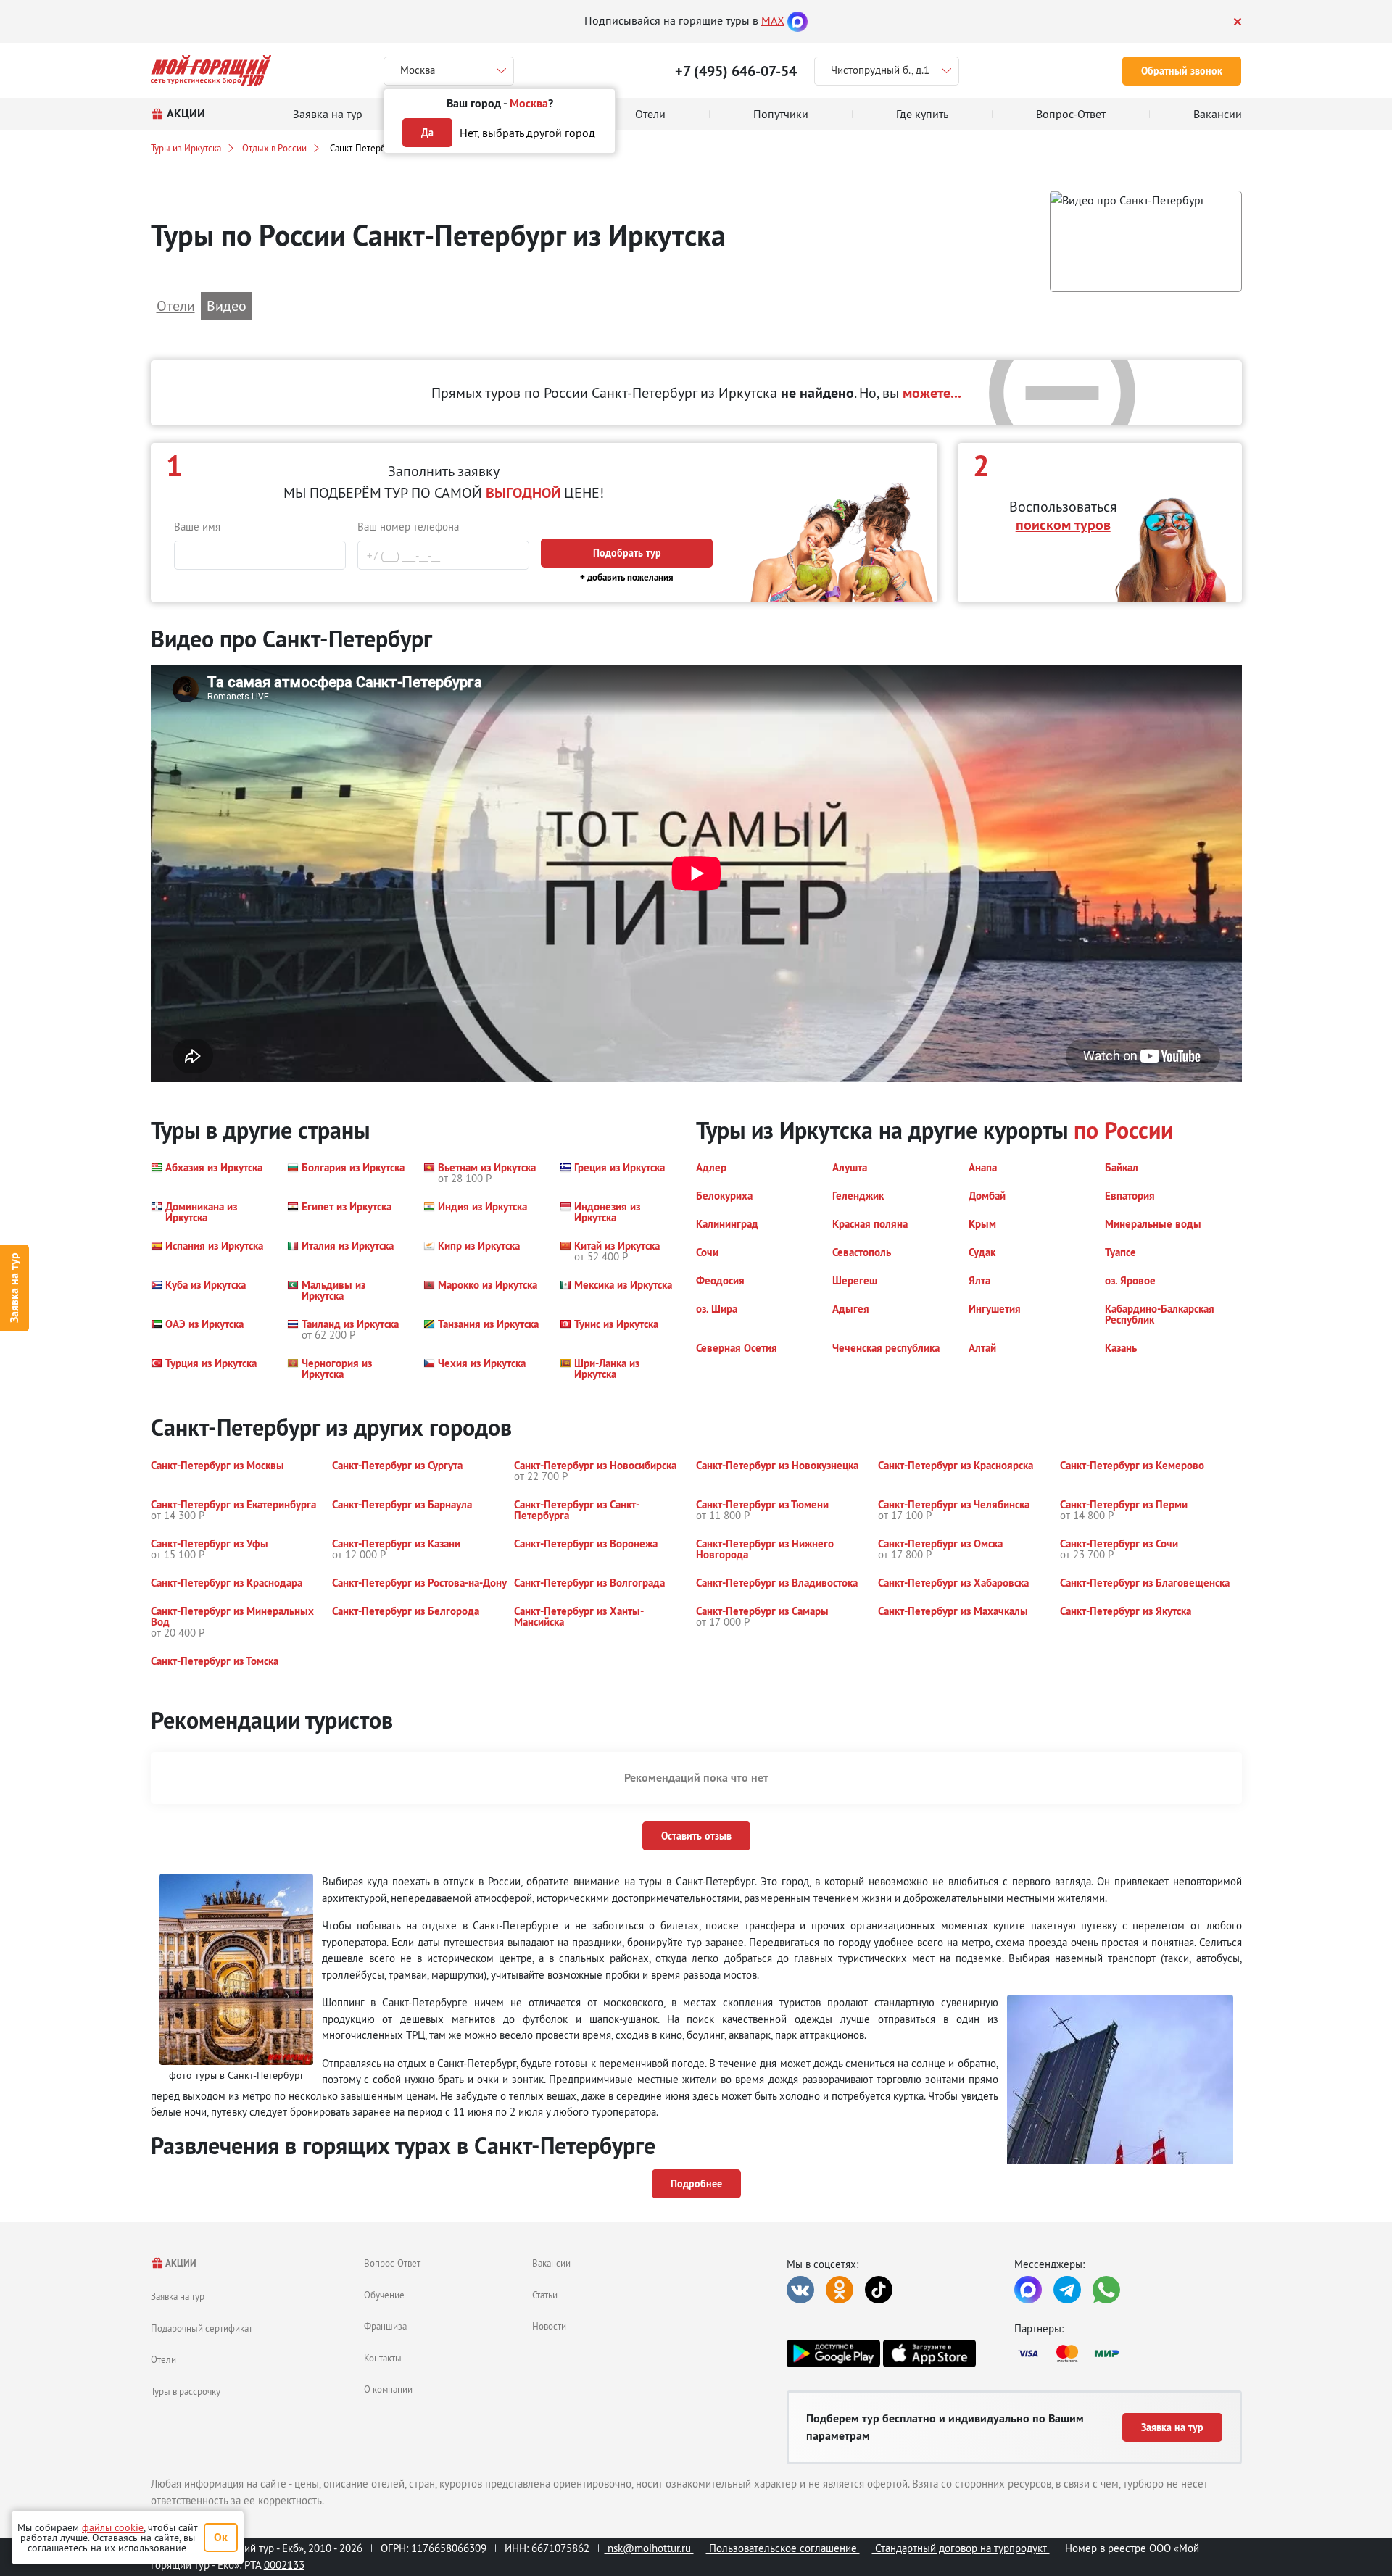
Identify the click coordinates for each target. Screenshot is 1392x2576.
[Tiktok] (879, 2290)
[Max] (797, 20)
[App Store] (929, 2353)
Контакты (383, 2358)
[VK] (800, 2290)
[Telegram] (1067, 2290)
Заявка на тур (14, 1288)
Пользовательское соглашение (783, 2548)
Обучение (384, 2295)
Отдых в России (274, 148)
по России (1123, 1130)
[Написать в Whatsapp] (1106, 2290)
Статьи (545, 2295)
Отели (163, 2359)
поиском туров (1063, 525)
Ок (221, 2537)
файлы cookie (113, 2527)
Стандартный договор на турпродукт (961, 2548)
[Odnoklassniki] (840, 2290)
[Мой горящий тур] (211, 71)
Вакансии (551, 2263)
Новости (549, 2326)
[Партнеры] (1128, 2353)
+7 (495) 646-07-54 (736, 71)
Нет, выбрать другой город (527, 133)
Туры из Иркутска (186, 148)
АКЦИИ (180, 2263)
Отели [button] (176, 306)
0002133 (284, 2565)
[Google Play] (833, 2353)
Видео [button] (227, 306)
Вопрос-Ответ (392, 2263)
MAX (773, 20)
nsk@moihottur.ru (649, 2548)
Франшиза (385, 2326)
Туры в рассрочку (186, 2391)
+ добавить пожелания (627, 577)
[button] (1146, 242)
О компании (388, 2389)
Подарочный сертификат (202, 2328)
